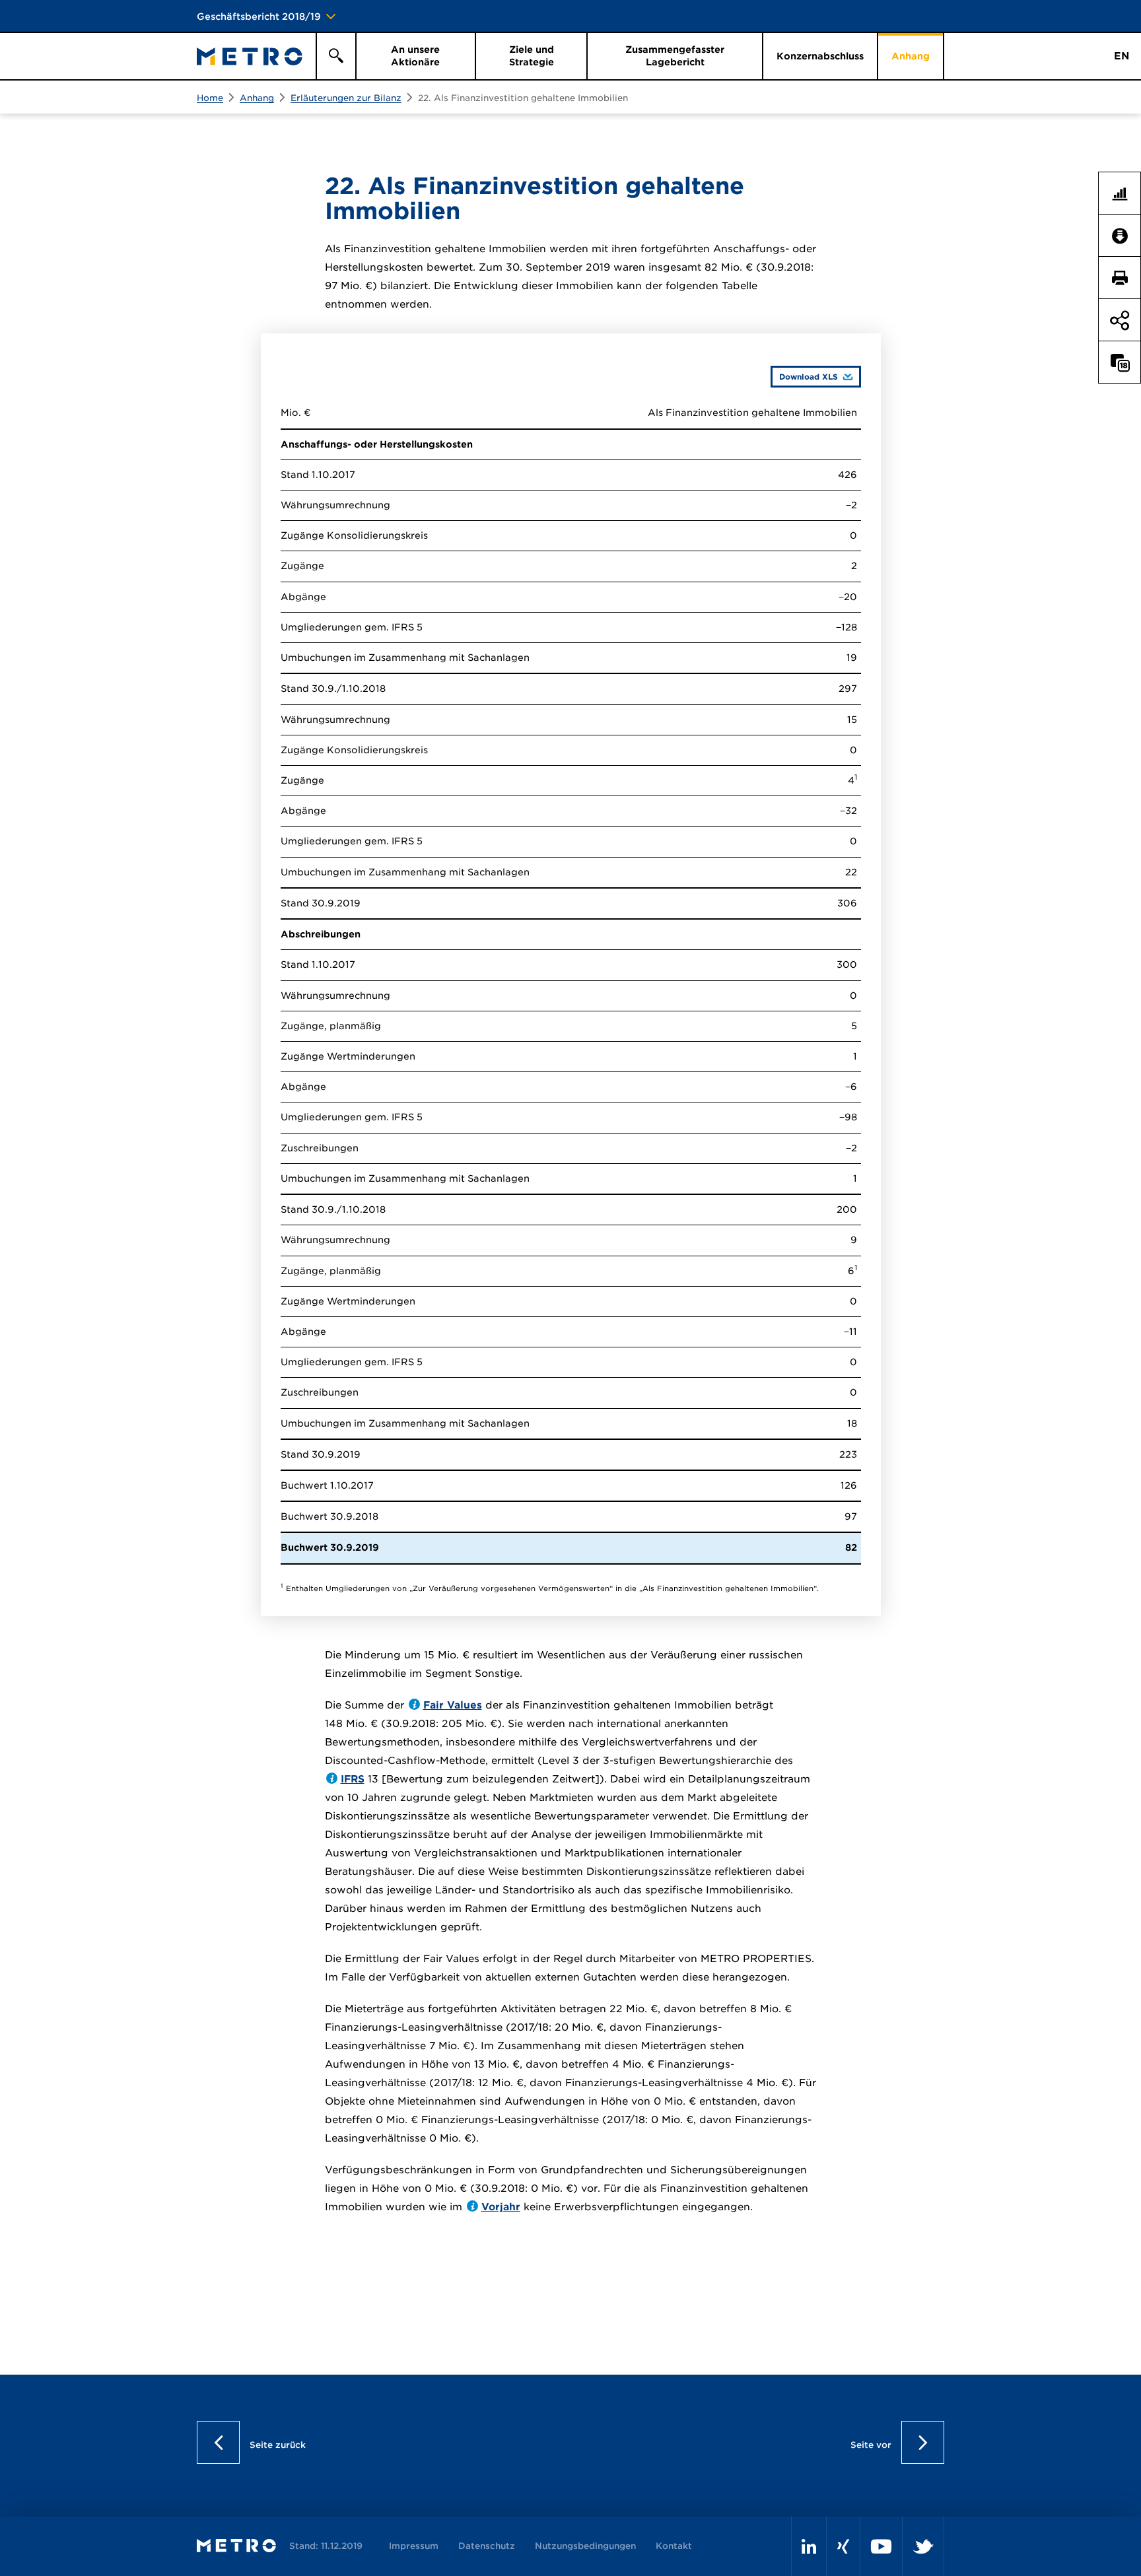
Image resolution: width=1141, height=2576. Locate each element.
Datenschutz (487, 2546)
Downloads (1125, 236)
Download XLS (804, 376)
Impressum (414, 2546)
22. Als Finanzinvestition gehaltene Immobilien (523, 98)
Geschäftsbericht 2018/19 (259, 17)
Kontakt (674, 2546)
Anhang (257, 98)
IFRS (353, 1779)
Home (210, 98)
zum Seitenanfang (1120, 471)
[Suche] (335, 56)
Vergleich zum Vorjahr (1125, 362)
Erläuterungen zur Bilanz (346, 98)
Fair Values (453, 1705)
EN (1122, 56)
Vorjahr (501, 2207)
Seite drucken (1125, 278)
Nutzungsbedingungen (585, 2546)
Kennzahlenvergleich (1125, 193)
